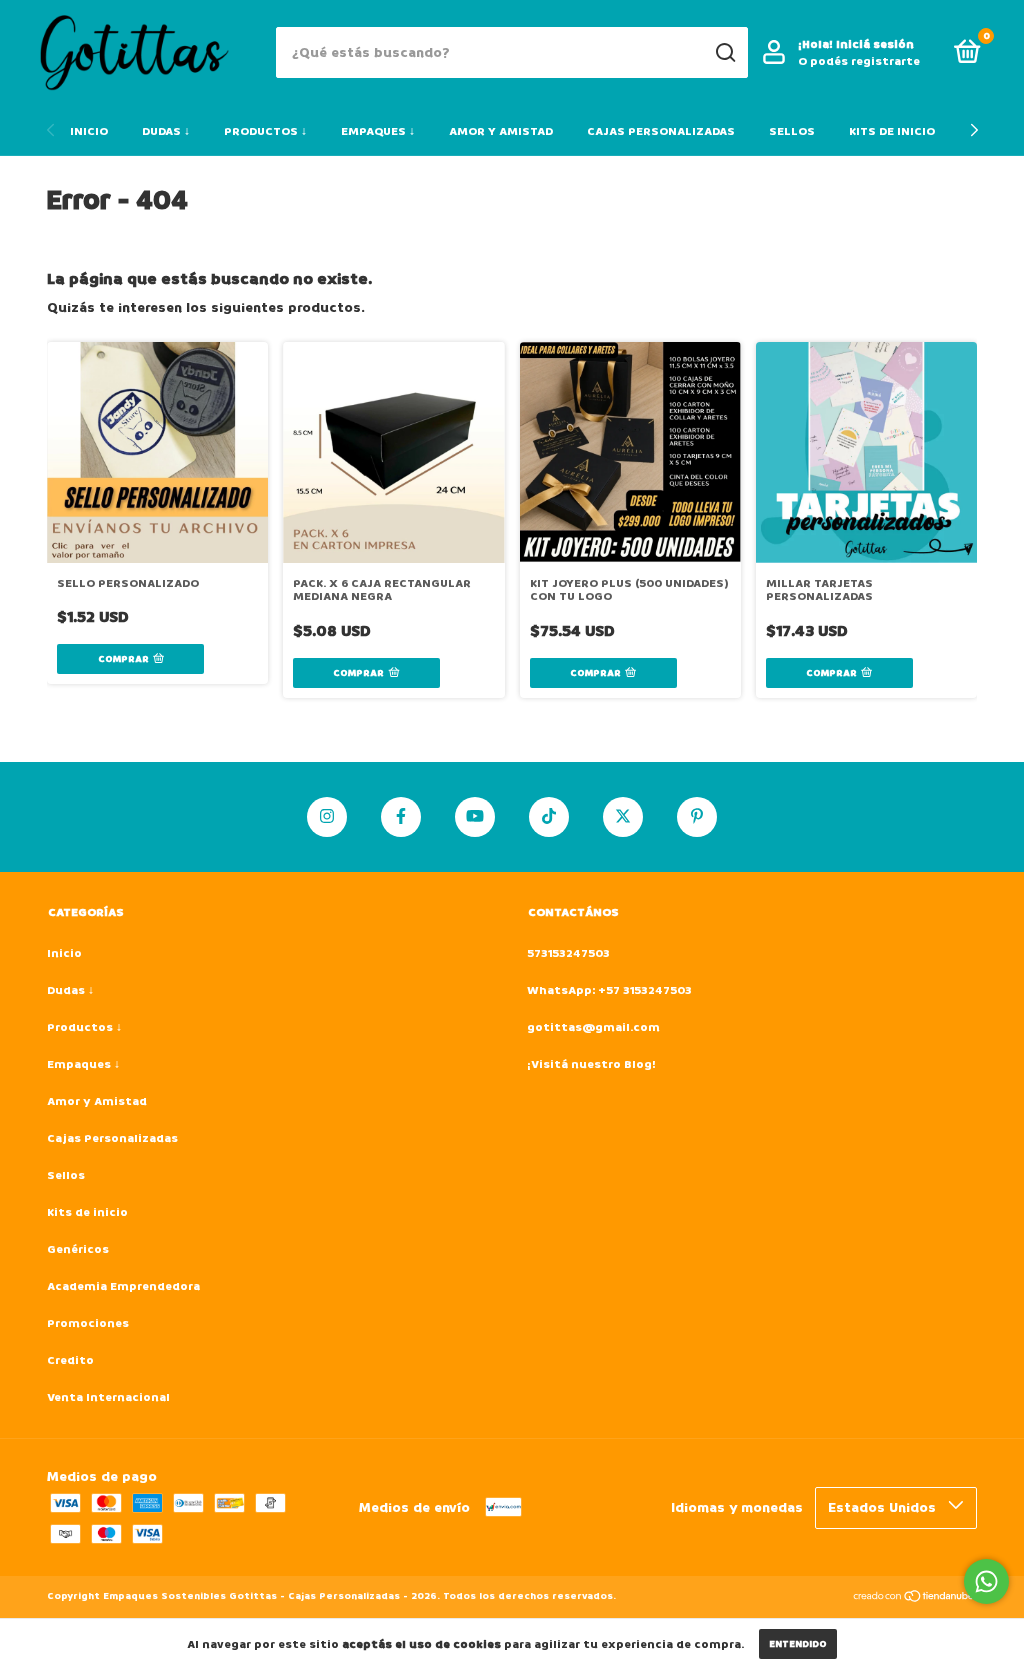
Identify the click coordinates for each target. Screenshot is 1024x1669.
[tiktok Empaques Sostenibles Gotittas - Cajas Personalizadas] (549, 817)
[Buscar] (724, 53)
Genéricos (78, 1249)
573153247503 (568, 953)
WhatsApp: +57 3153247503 (609, 990)
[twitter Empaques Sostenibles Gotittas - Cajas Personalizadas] (623, 817)
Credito (70, 1360)
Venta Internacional (108, 1397)
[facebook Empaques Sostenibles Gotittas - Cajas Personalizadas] (401, 817)
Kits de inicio (892, 131)
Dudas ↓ (166, 131)
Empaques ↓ (378, 131)
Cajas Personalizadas (661, 131)
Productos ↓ (265, 131)
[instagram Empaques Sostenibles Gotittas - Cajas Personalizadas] (327, 817)
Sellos (792, 131)
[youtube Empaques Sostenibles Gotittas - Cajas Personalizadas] (475, 817)
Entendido (798, 1644)
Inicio (89, 131)
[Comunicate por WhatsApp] (986, 1581)
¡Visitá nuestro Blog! (591, 1064)
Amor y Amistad (501, 131)
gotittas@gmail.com (593, 1027)
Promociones (88, 1323)
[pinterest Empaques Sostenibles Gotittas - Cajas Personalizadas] (697, 817)
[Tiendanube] (914, 1598)
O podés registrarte (859, 61)
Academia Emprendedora (123, 1286)
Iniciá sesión (875, 44)
